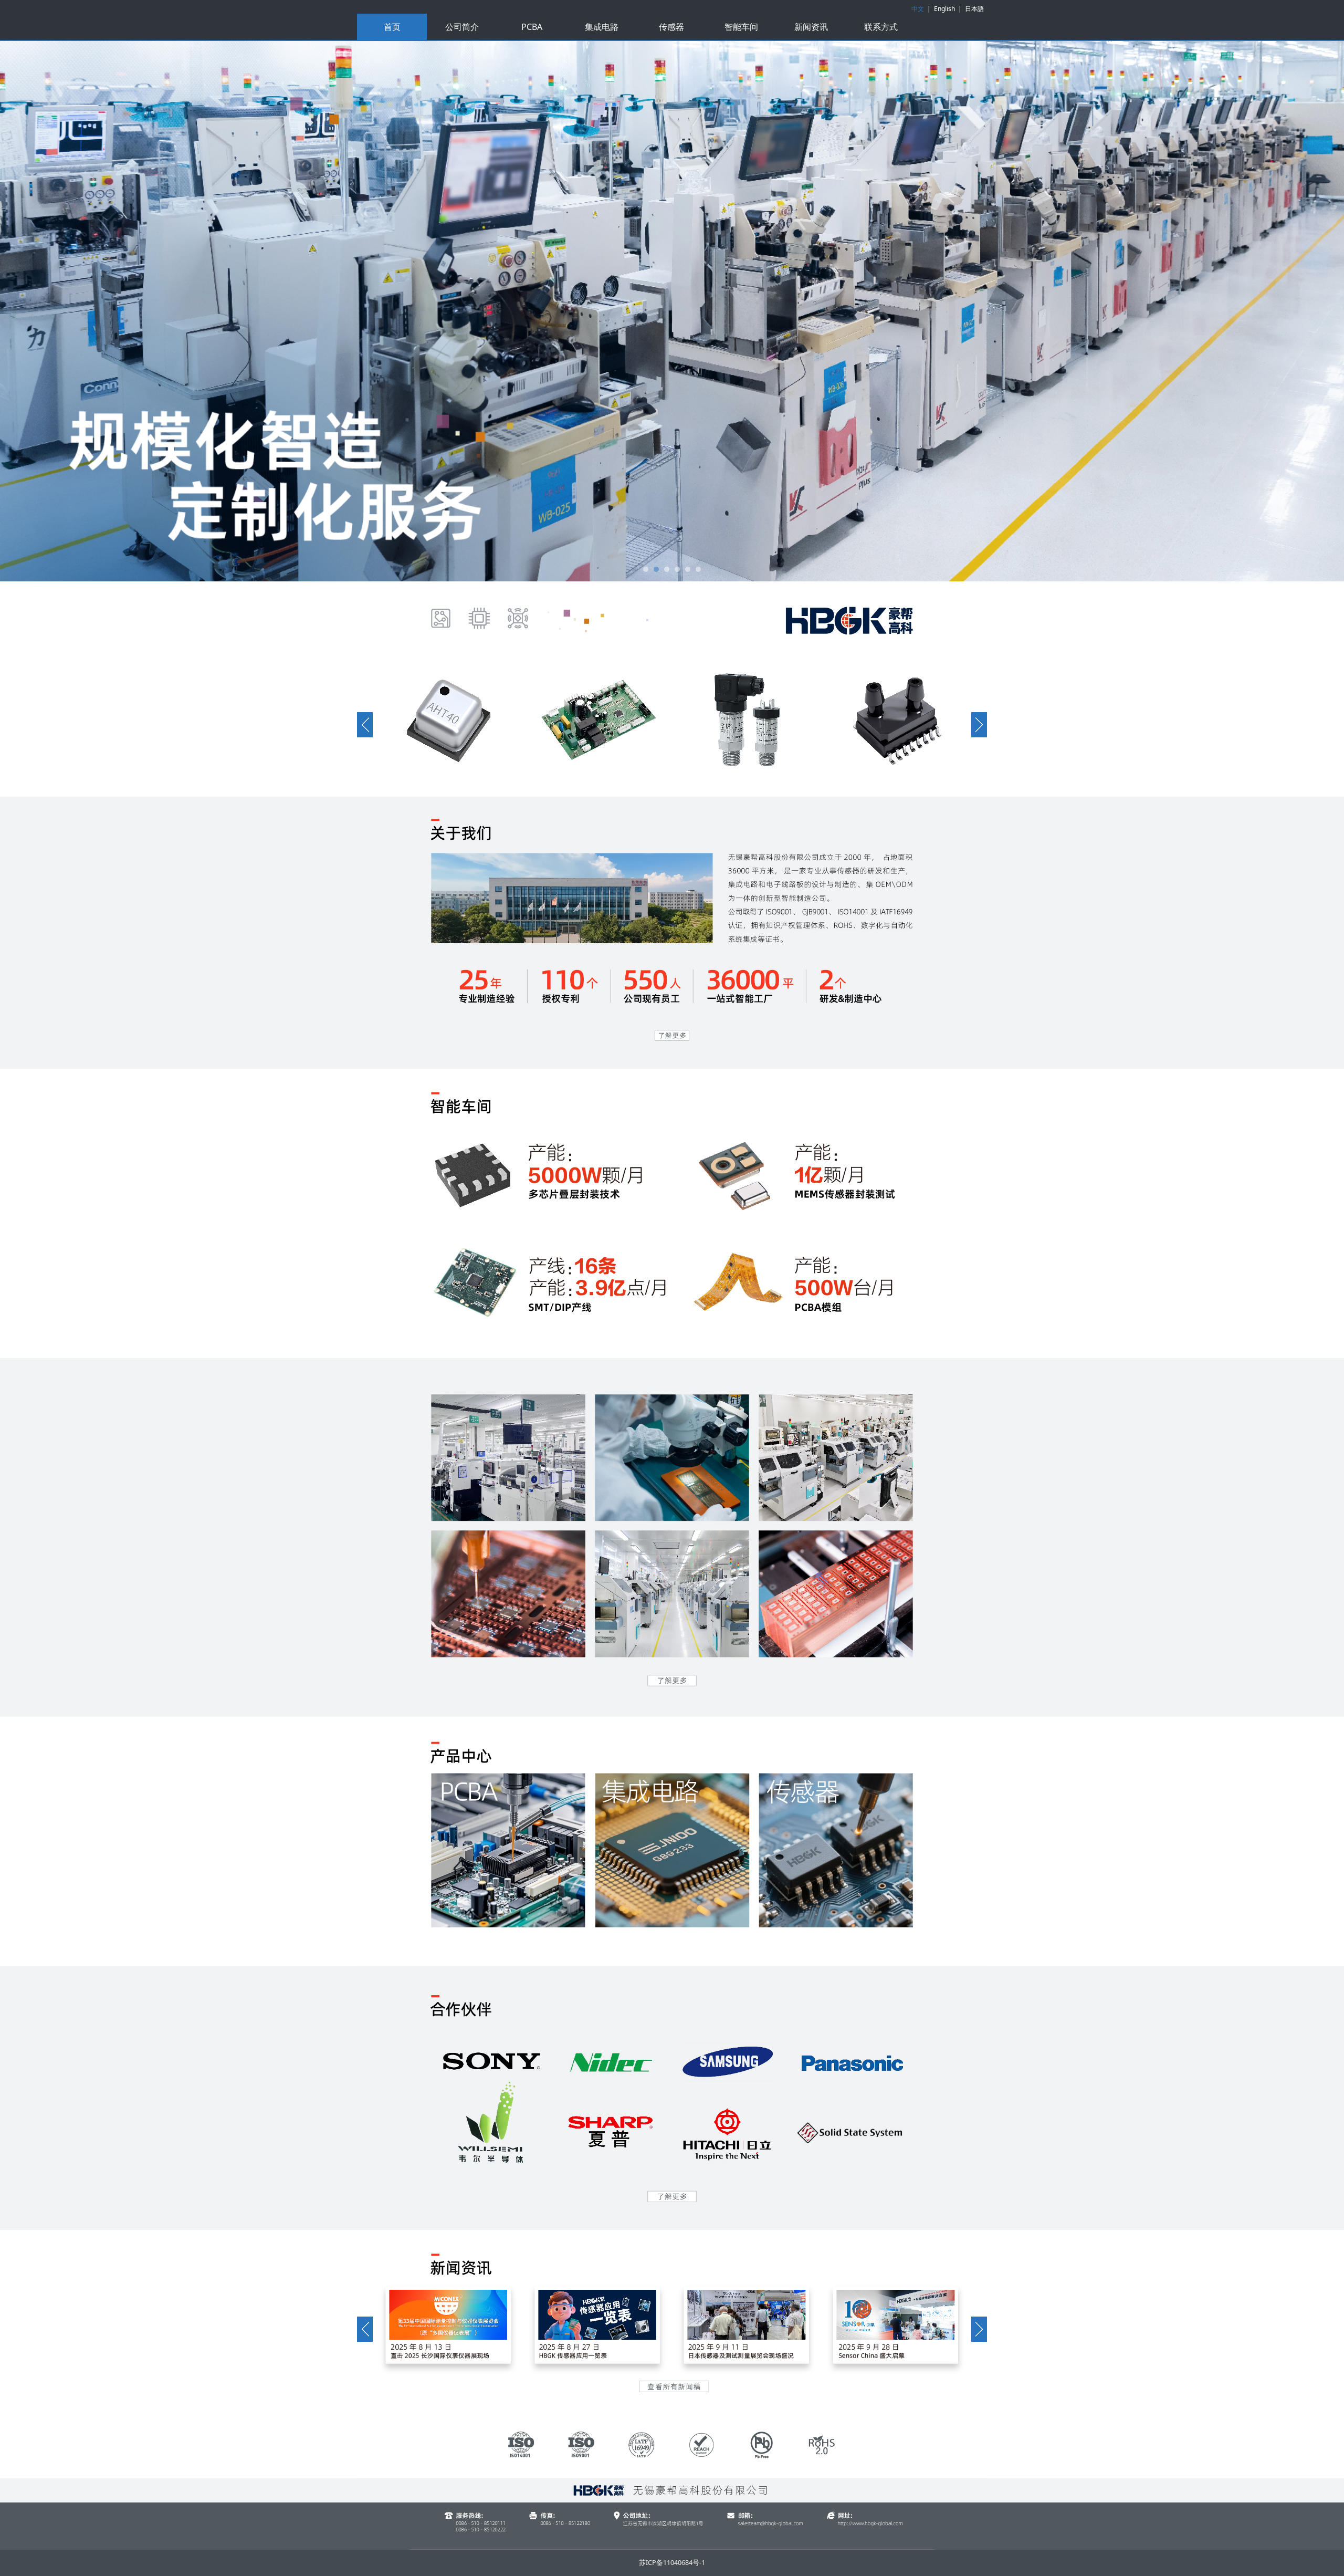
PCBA (532, 27)
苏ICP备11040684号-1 (672, 2563)
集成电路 (602, 27)
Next (965, 311)
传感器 (671, 27)
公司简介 (462, 27)
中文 (918, 9)
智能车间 (741, 27)
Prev (379, 311)
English (944, 9)
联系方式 (881, 27)
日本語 (974, 9)
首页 (392, 27)
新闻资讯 (811, 27)
